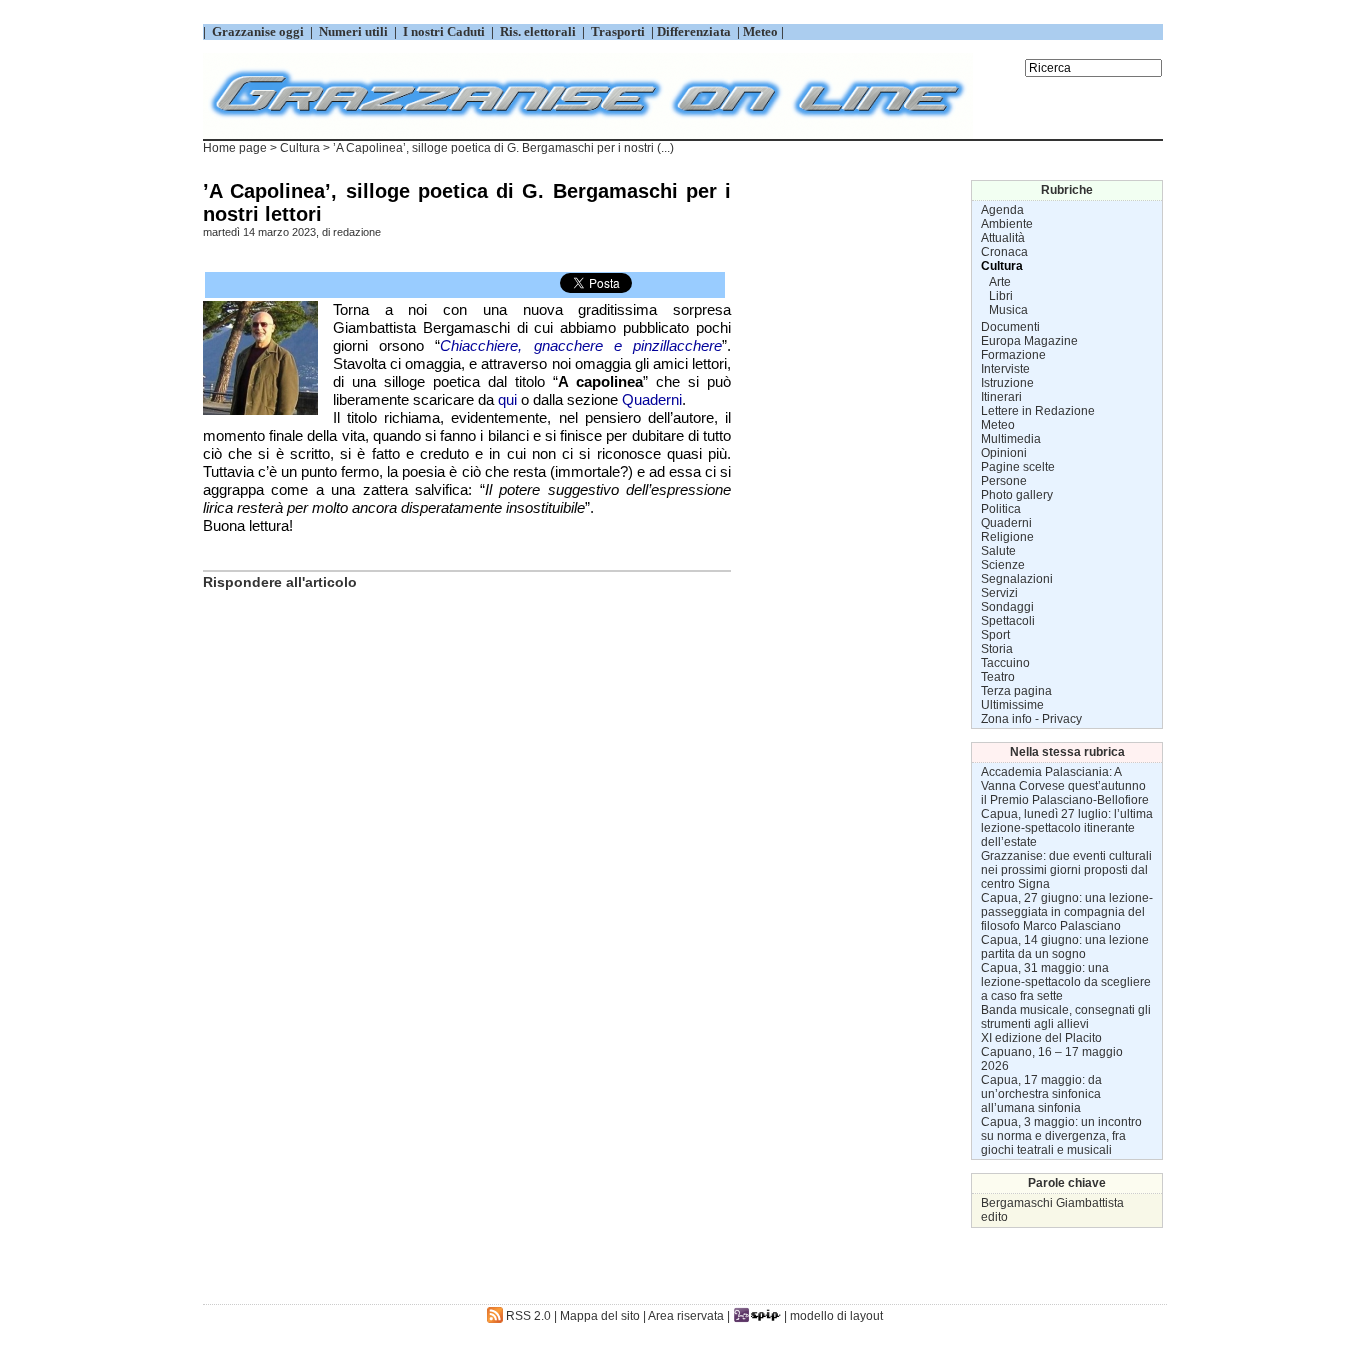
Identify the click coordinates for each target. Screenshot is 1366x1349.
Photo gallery (1017, 495)
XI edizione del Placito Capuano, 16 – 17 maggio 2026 (1052, 1052)
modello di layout (836, 1316)
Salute (998, 551)
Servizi (999, 593)
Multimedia (1011, 439)
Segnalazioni (1017, 579)
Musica (1008, 310)
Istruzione (1007, 383)
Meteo (998, 425)
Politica (1001, 509)
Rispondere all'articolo (280, 582)
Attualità (1003, 238)
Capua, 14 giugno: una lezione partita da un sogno (1065, 947)
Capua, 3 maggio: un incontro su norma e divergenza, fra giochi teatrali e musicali (1061, 1136)
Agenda (1002, 210)
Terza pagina (1016, 691)
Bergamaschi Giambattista (1052, 1203)
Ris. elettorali (538, 31)
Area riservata (686, 1316)
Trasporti (619, 31)
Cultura (300, 148)
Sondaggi (1007, 607)
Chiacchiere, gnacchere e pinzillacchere (581, 345)
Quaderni (652, 399)
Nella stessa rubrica (1067, 752)
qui (507, 399)
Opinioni (1004, 453)
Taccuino (1005, 663)
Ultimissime (1012, 705)
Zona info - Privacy (1031, 719)
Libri (1001, 296)
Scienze (1003, 565)
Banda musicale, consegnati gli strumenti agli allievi (1066, 1017)
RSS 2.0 (527, 1316)
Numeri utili (353, 31)
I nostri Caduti (444, 31)
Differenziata (695, 31)
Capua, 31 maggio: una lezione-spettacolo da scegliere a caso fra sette (1066, 982)
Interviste (1005, 369)
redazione (357, 232)
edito (994, 1217)
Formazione (1013, 355)
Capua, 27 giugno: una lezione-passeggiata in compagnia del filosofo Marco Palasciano (1067, 912)
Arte (1000, 282)
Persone (1004, 481)
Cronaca (1004, 252)
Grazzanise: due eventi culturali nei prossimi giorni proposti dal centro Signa (1066, 870)
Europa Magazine (1029, 341)
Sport (995, 635)
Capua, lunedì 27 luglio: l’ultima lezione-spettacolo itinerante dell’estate (1067, 828)
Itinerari (1001, 397)
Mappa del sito (600, 1316)
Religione (1007, 537)
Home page (235, 148)
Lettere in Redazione (1038, 411)
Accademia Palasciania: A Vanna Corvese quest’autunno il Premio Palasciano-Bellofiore (1065, 786)
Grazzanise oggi (258, 31)
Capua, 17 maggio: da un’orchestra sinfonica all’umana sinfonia (1041, 1094)
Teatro (998, 677)
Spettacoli (1008, 621)
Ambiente (1007, 224)
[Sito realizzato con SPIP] (757, 1316)
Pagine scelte (1018, 467)
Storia (997, 649)
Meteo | (762, 31)
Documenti (1010, 327)
